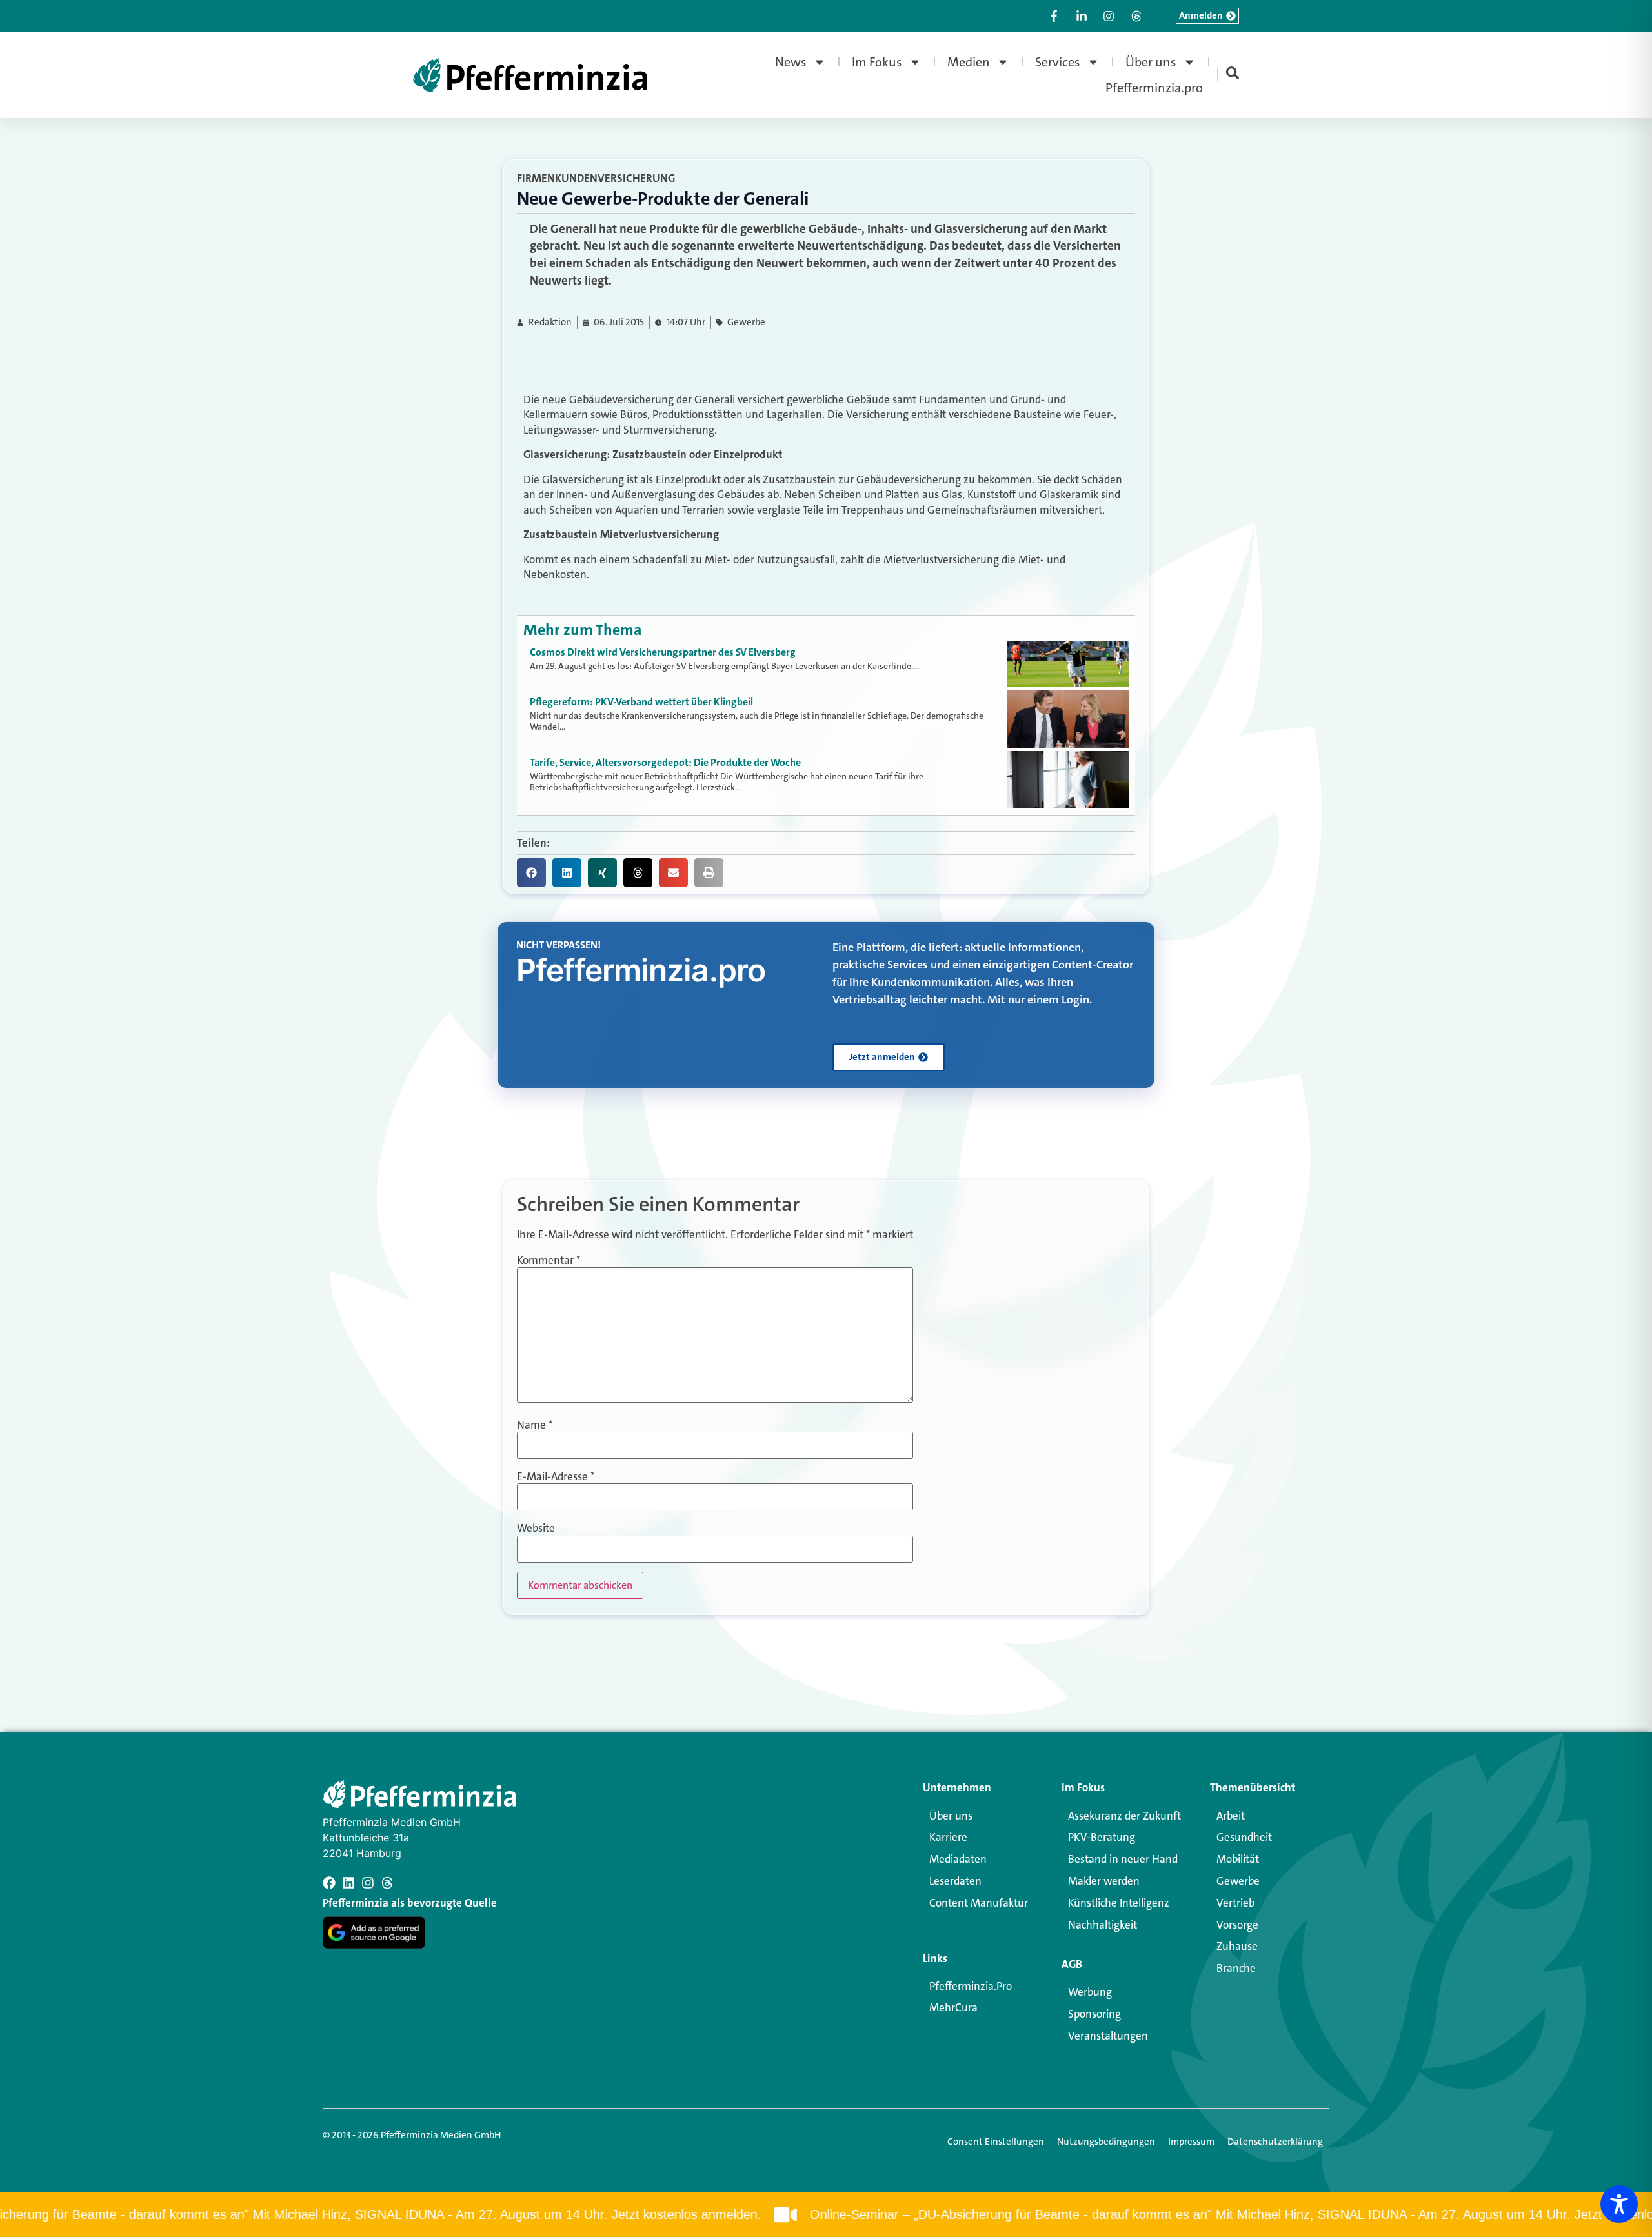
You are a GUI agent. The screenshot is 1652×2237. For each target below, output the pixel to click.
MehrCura (953, 2007)
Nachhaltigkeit (1103, 1925)
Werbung (1090, 1992)
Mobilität (1238, 1859)
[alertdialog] (826, 2215)
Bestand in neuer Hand (1123, 1859)
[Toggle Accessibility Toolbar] (1619, 2204)
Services (1058, 62)
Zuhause (1237, 1946)
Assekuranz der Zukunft (1124, 1816)
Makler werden (1104, 1881)
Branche (1236, 1968)
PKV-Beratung (1102, 1837)
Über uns (1151, 62)
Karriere (948, 1837)
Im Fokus (877, 62)
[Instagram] (368, 1883)
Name (535, 1425)
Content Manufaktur (979, 1903)
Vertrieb (1235, 1903)
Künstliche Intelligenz (1119, 1903)
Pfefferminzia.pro (1154, 88)
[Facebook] (329, 1883)
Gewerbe (746, 322)
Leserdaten (955, 1881)
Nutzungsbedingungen (1106, 2142)
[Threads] (387, 1883)
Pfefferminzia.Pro (971, 1986)
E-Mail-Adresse (556, 1477)
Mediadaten (958, 1859)
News (791, 62)
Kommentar (549, 1260)
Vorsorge (1237, 1925)
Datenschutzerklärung (1275, 2142)
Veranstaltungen (1108, 2036)
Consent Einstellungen (996, 2142)
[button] (531, 873)
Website (536, 1528)
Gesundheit (1244, 1837)
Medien (969, 62)
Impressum (1191, 2142)
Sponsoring (1094, 2014)
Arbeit (1231, 1816)
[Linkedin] (348, 1883)
